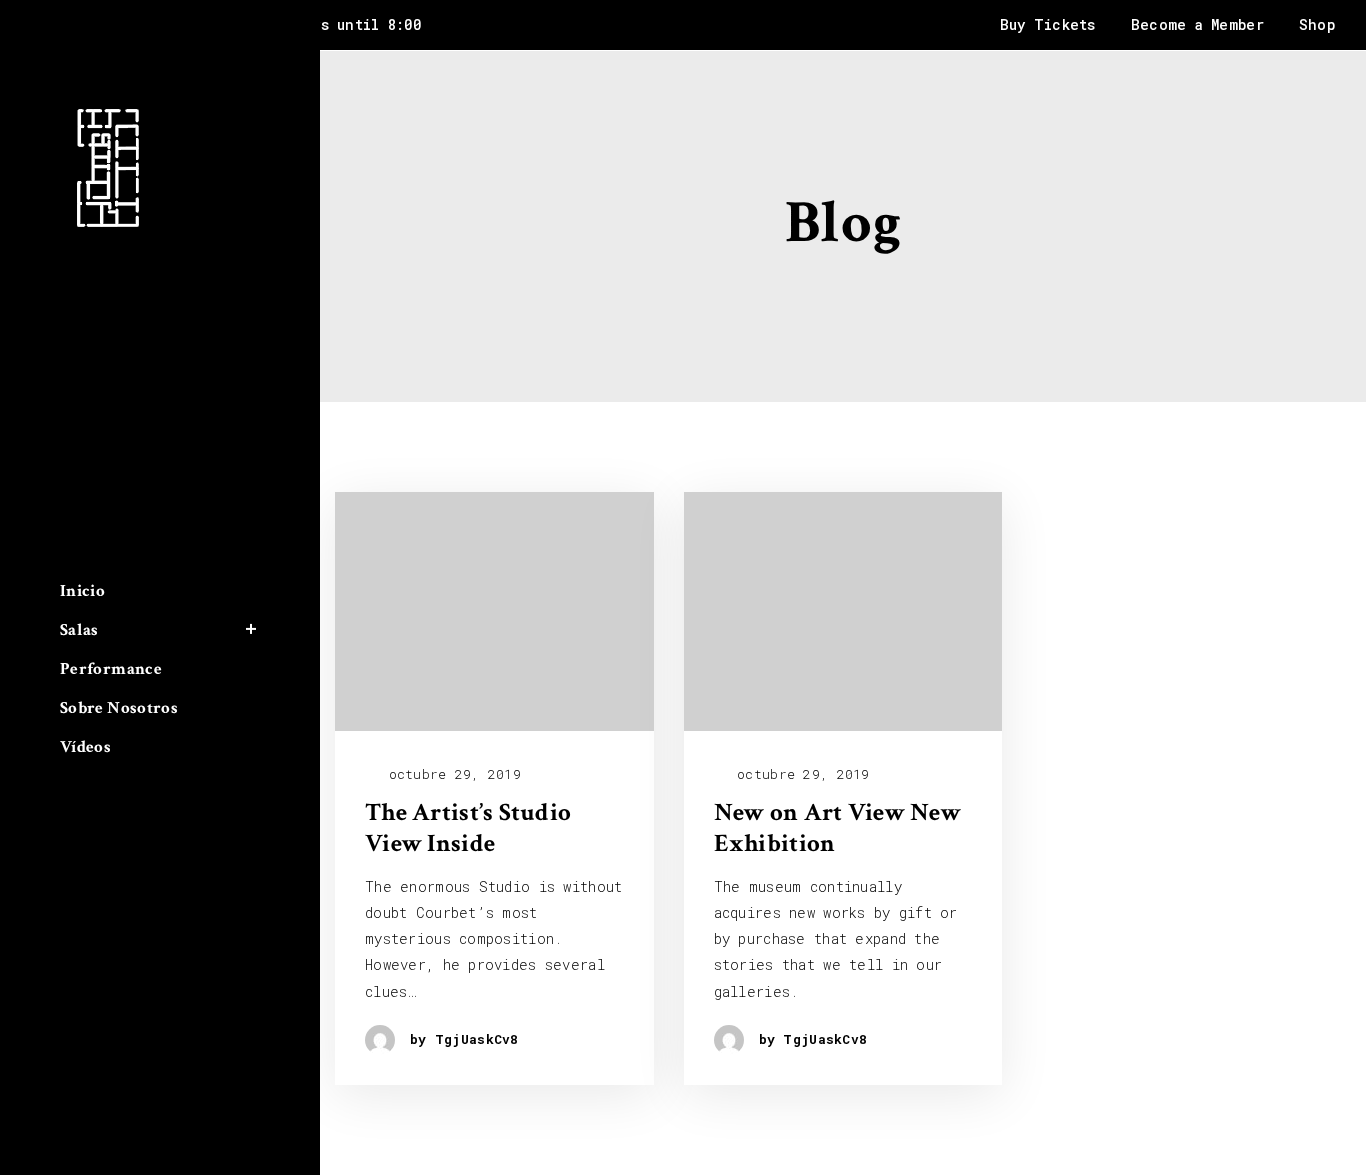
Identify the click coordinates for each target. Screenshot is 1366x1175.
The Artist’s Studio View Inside (468, 828)
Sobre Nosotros (119, 708)
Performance (111, 669)
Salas (79, 630)
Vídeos (85, 747)
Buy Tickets (1048, 24)
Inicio (82, 590)
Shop (1317, 24)
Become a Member (1197, 24)
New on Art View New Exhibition (837, 828)
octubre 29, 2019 (450, 774)
